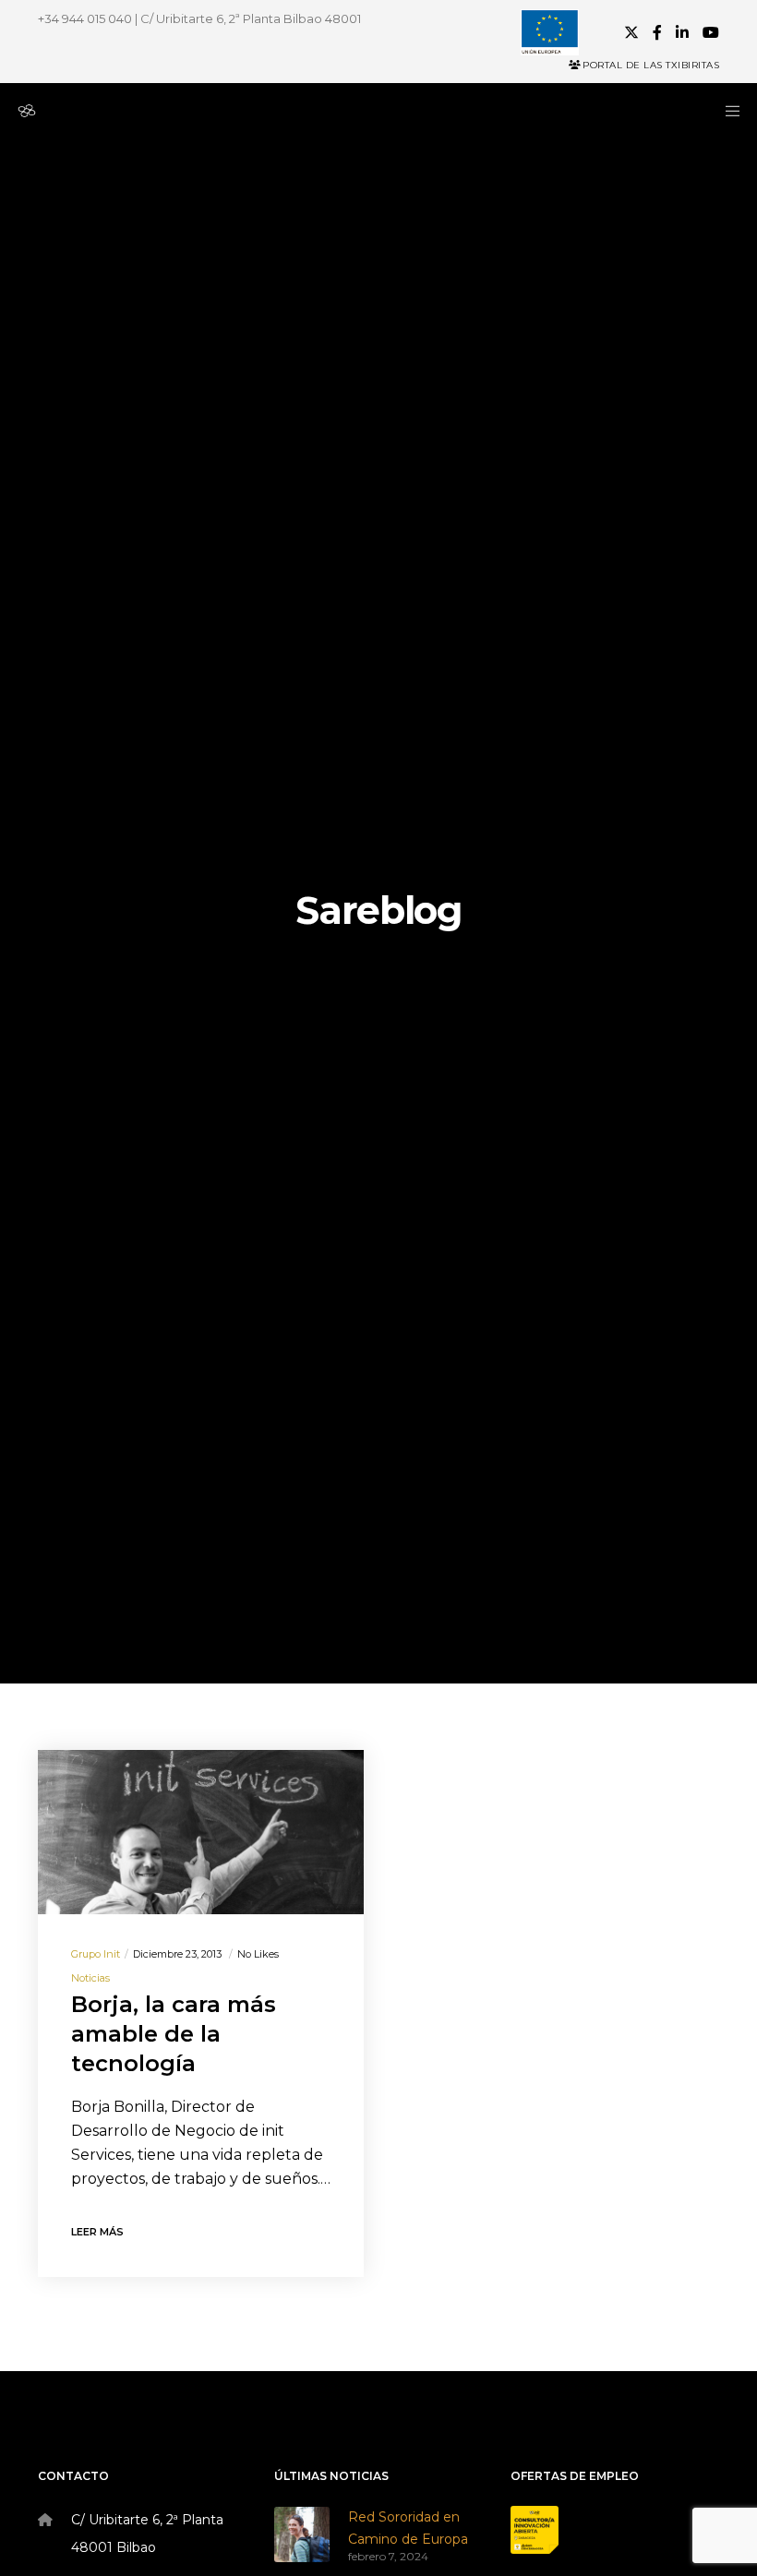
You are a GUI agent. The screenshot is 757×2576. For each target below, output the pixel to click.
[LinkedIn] (682, 32)
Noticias (90, 1978)
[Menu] (727, 111)
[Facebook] (657, 32)
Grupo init (96, 1954)
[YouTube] (711, 32)
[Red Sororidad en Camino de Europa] (302, 2534)
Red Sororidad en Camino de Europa (408, 2528)
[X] (631, 32)
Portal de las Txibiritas (651, 65)
